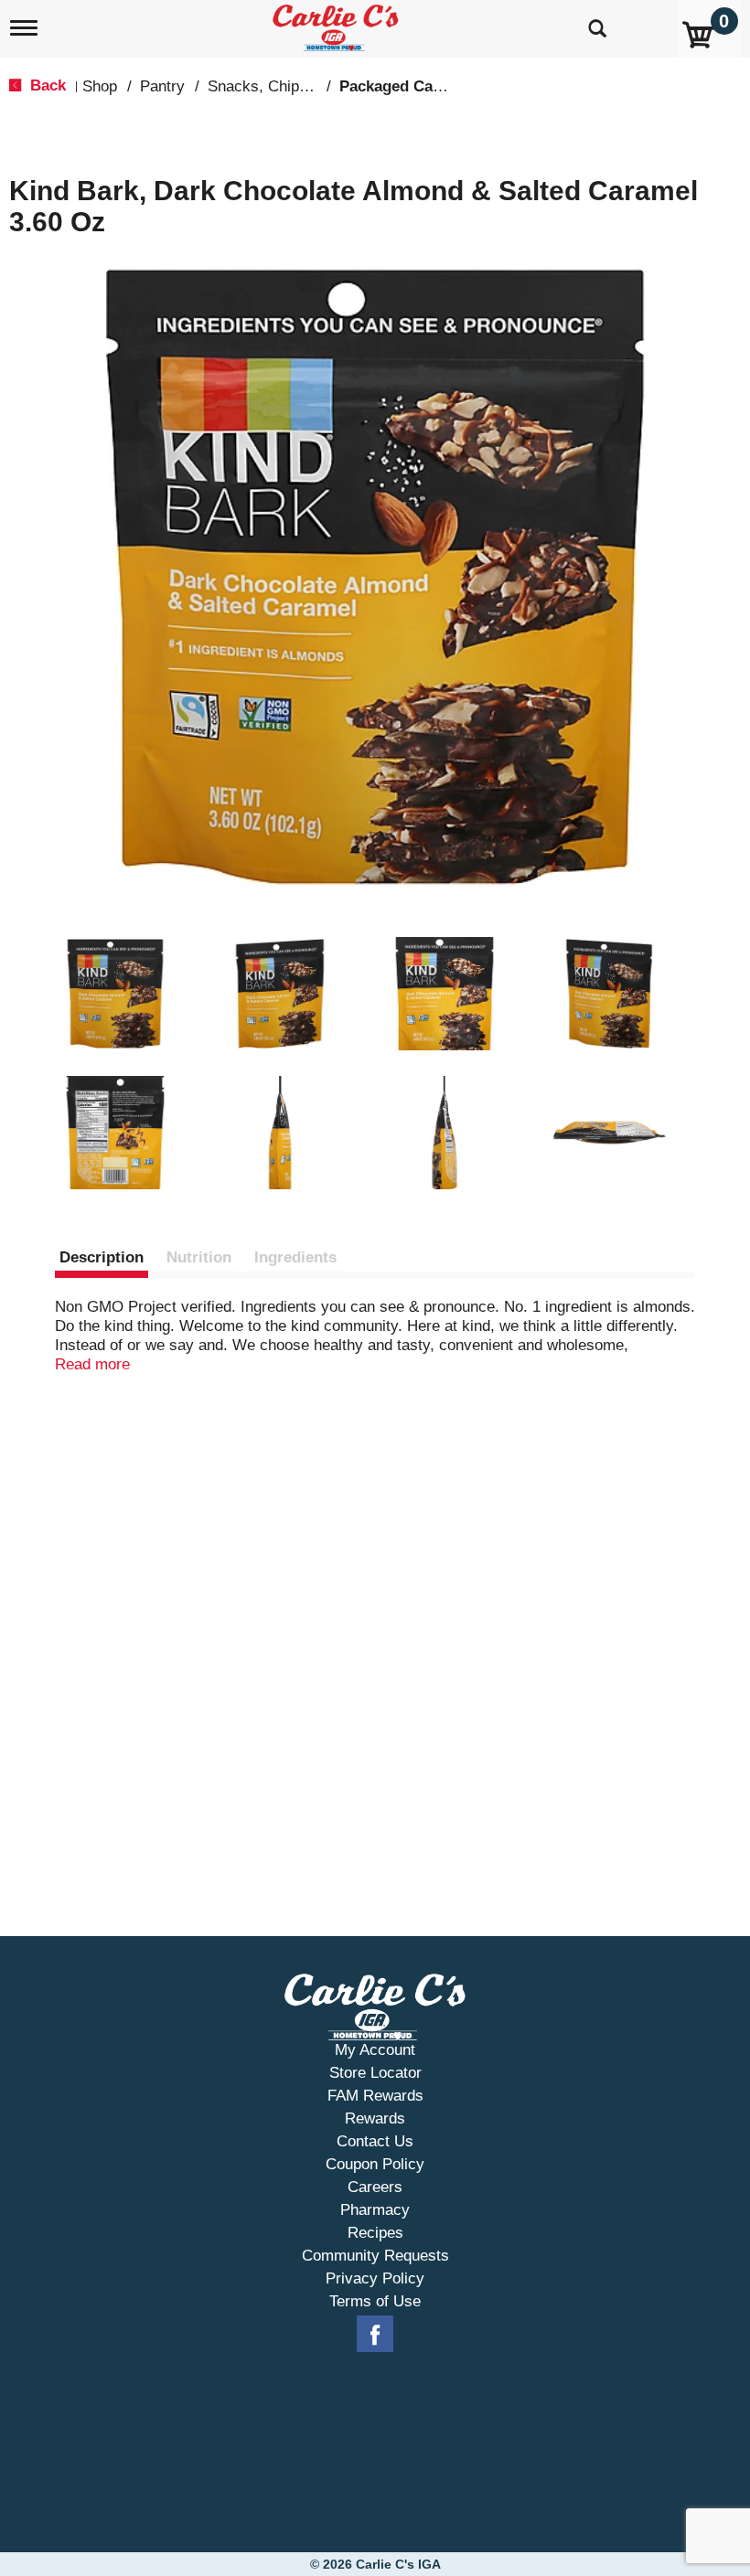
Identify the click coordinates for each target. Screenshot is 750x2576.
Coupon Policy (375, 2164)
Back (46, 85)
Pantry (162, 86)
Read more (92, 1364)
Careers (375, 2187)
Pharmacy (375, 2210)
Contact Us (375, 2141)
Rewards (375, 2118)
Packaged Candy (399, 86)
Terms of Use (375, 2301)
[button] (115, 994)
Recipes (375, 2233)
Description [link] (102, 1257)
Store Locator (375, 2073)
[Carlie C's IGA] (337, 24)
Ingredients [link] (295, 1257)
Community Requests (375, 2256)
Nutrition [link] (199, 1257)
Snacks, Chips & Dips (283, 86)
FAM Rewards (375, 2096)
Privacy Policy (375, 2278)
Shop (100, 86)
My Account (375, 2050)
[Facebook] (375, 2335)
